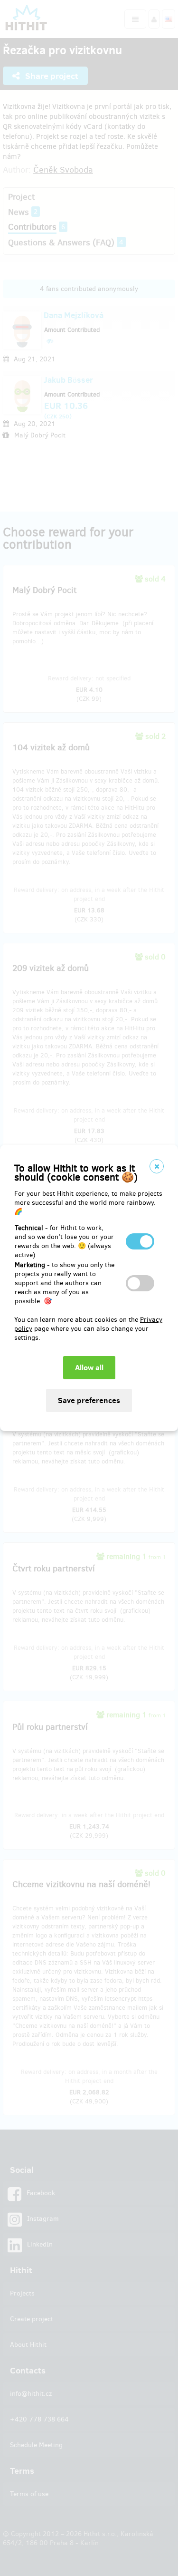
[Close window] (157, 1166)
